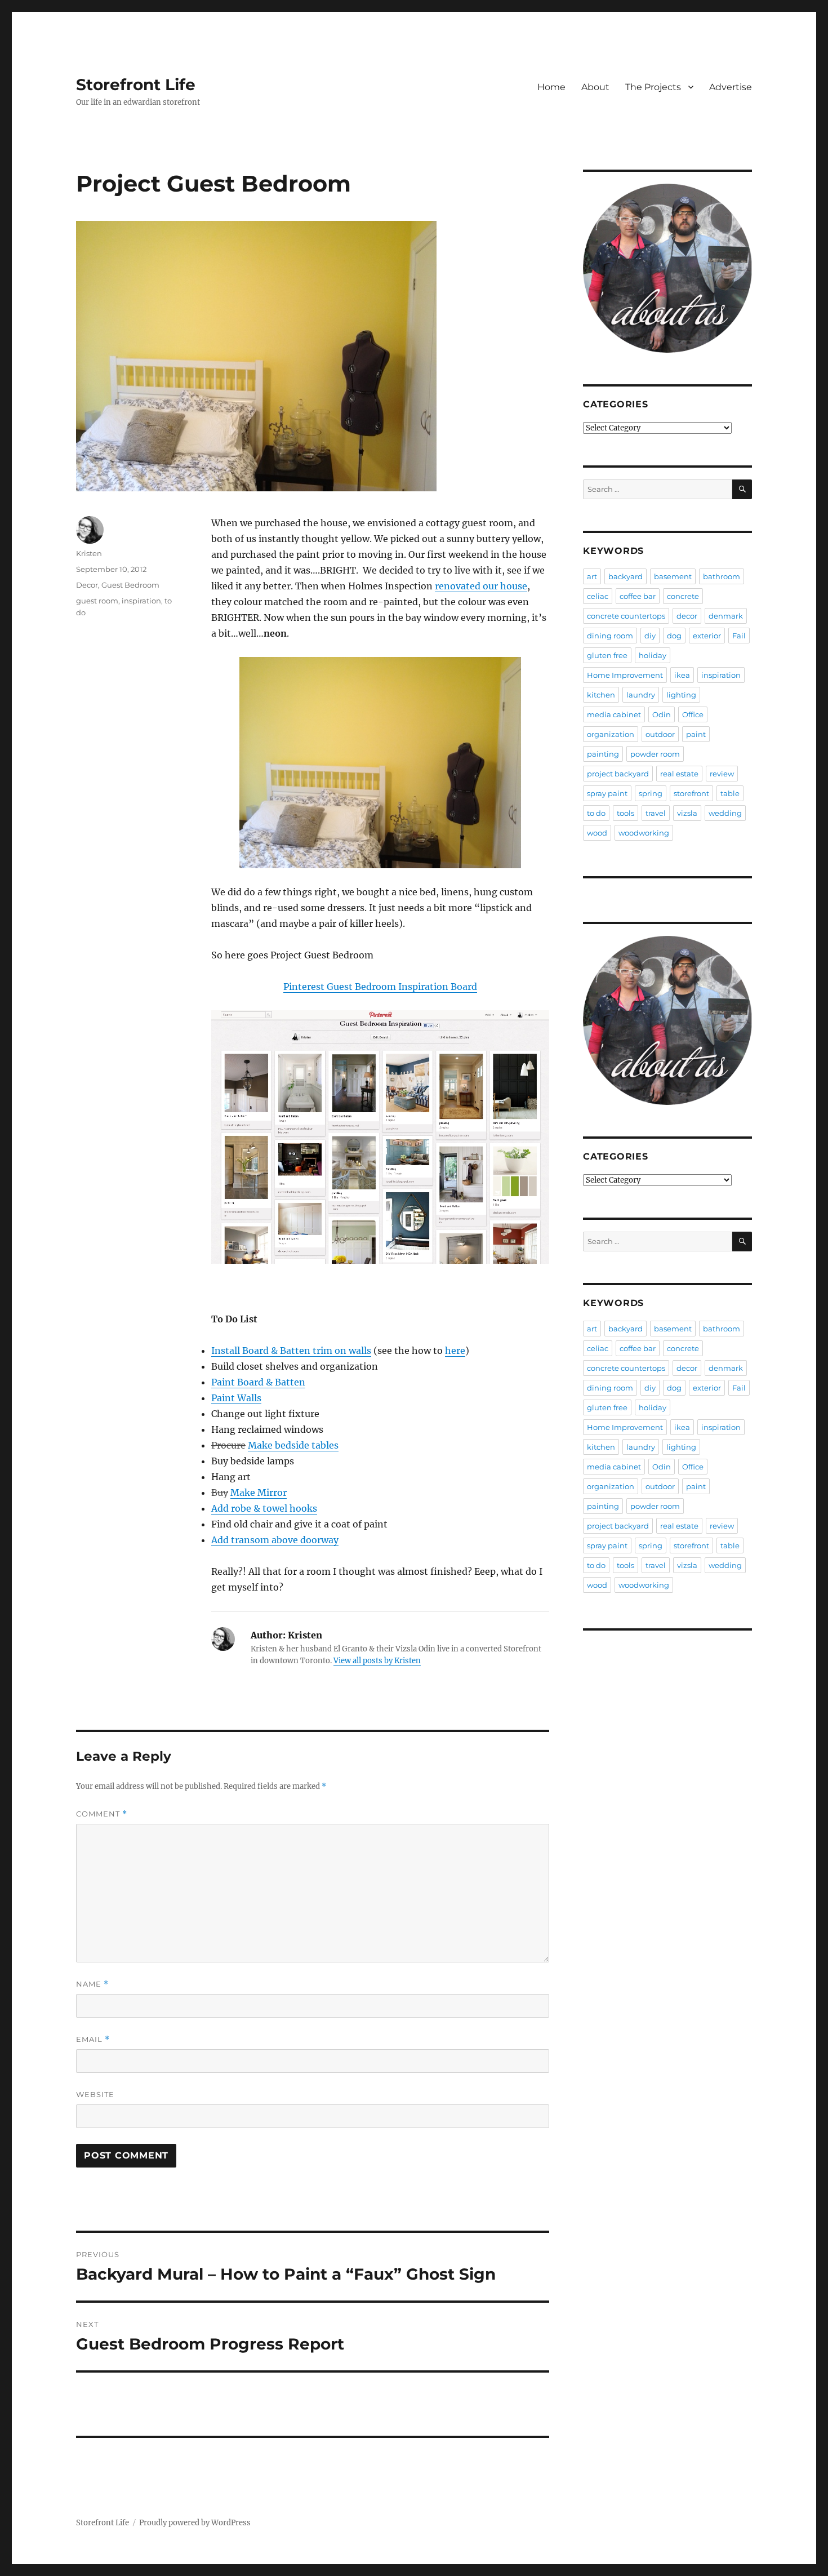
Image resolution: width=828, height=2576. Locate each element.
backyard (626, 576)
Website (95, 2094)
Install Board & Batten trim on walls (291, 1351)
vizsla (687, 813)
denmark (726, 616)
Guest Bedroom (130, 585)
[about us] (667, 268)
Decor (87, 585)
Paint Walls (236, 1398)
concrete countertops (626, 616)
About (595, 87)
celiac (598, 596)
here (455, 1351)
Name (92, 1984)
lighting (681, 695)
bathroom (722, 576)
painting (603, 754)
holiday (653, 655)
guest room (97, 601)
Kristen (89, 553)
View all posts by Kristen (377, 1661)
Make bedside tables (293, 1445)
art (592, 576)
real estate (679, 774)
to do (596, 813)
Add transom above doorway (275, 1540)
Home (551, 87)
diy (650, 636)
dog (674, 636)
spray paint (607, 793)
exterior (707, 636)
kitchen (601, 695)
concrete (683, 596)
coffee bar (638, 596)
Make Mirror (259, 1493)
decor (687, 616)
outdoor (660, 734)
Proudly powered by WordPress (195, 2523)
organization (611, 734)
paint (696, 734)
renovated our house (481, 586)
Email (93, 2039)
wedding (725, 813)
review (722, 774)
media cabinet (614, 714)
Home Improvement (625, 675)
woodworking (644, 833)
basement (673, 576)
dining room (610, 636)
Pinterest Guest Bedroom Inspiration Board (380, 987)
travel (656, 813)
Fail (739, 636)
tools (626, 813)
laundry (641, 695)
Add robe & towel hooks (264, 1508)
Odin (662, 714)
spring (651, 793)
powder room (655, 754)
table (730, 793)
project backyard (618, 774)
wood (597, 833)
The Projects (653, 87)
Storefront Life (136, 85)
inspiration (141, 601)
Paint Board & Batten (258, 1382)
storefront (691, 793)
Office (693, 714)
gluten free (607, 655)
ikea (682, 675)
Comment (102, 1814)
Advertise (731, 87)
